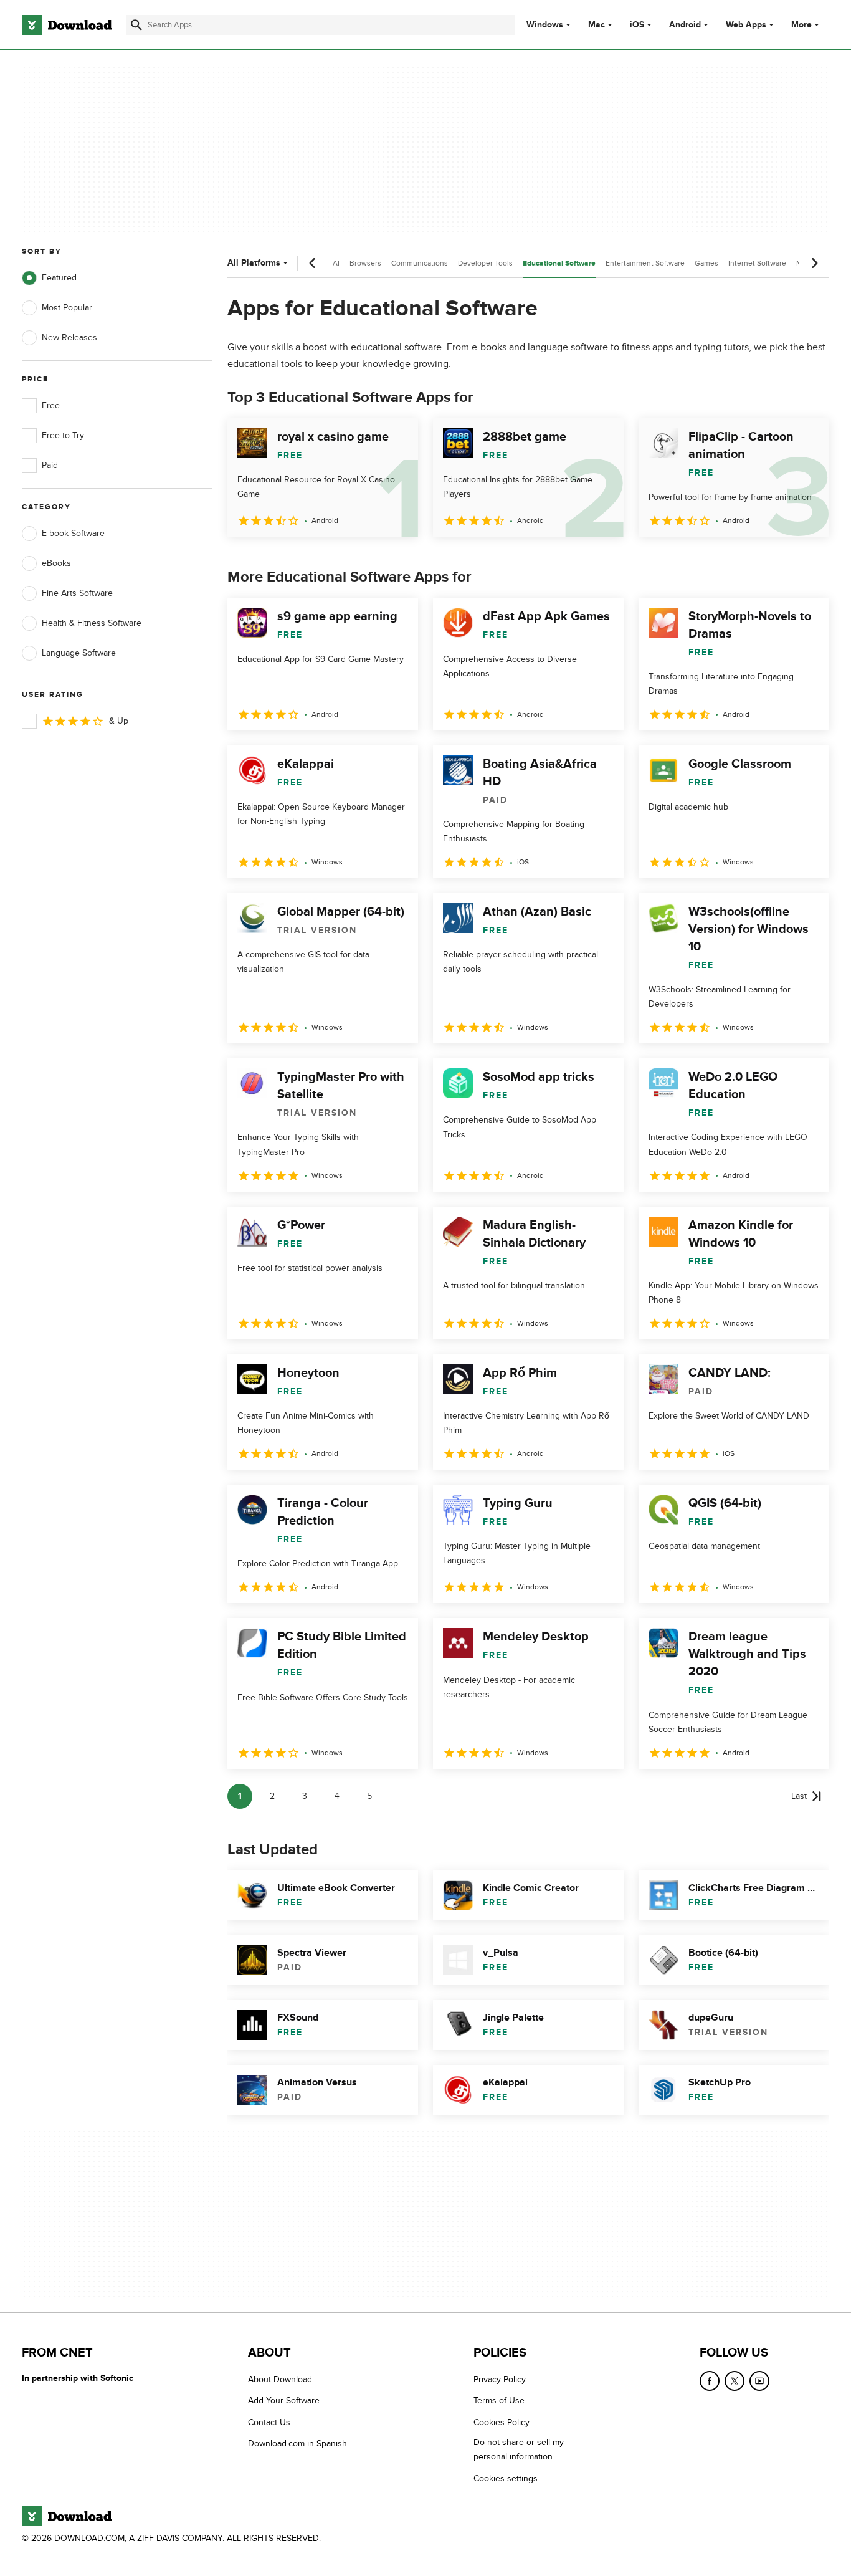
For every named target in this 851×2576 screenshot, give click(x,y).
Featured (59, 278)
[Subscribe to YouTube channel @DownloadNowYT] (759, 2381)
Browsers (365, 263)
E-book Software (73, 533)
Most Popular (67, 308)
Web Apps (746, 25)
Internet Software (757, 263)
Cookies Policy (502, 2422)
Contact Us (269, 2422)
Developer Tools (485, 263)
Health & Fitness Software (92, 623)
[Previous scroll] (313, 263)
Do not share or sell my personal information (519, 2449)
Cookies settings (506, 2478)
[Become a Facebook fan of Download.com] (710, 2381)
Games (706, 263)
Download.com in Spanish (297, 2444)
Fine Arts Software (77, 593)
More (801, 25)
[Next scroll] (814, 263)
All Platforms (254, 263)
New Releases (69, 338)
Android (685, 25)
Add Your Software (284, 2401)
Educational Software (559, 263)
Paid (50, 465)
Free (51, 405)
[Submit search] (136, 25)
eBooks (56, 563)
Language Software (79, 653)
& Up (119, 721)
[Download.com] (67, 25)
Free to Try (63, 435)
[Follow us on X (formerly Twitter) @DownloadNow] (735, 2381)
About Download (280, 2379)
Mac (597, 25)
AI (336, 263)
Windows (545, 25)
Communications (420, 263)
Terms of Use (499, 2401)
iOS (637, 25)
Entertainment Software (645, 263)
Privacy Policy (500, 2379)
